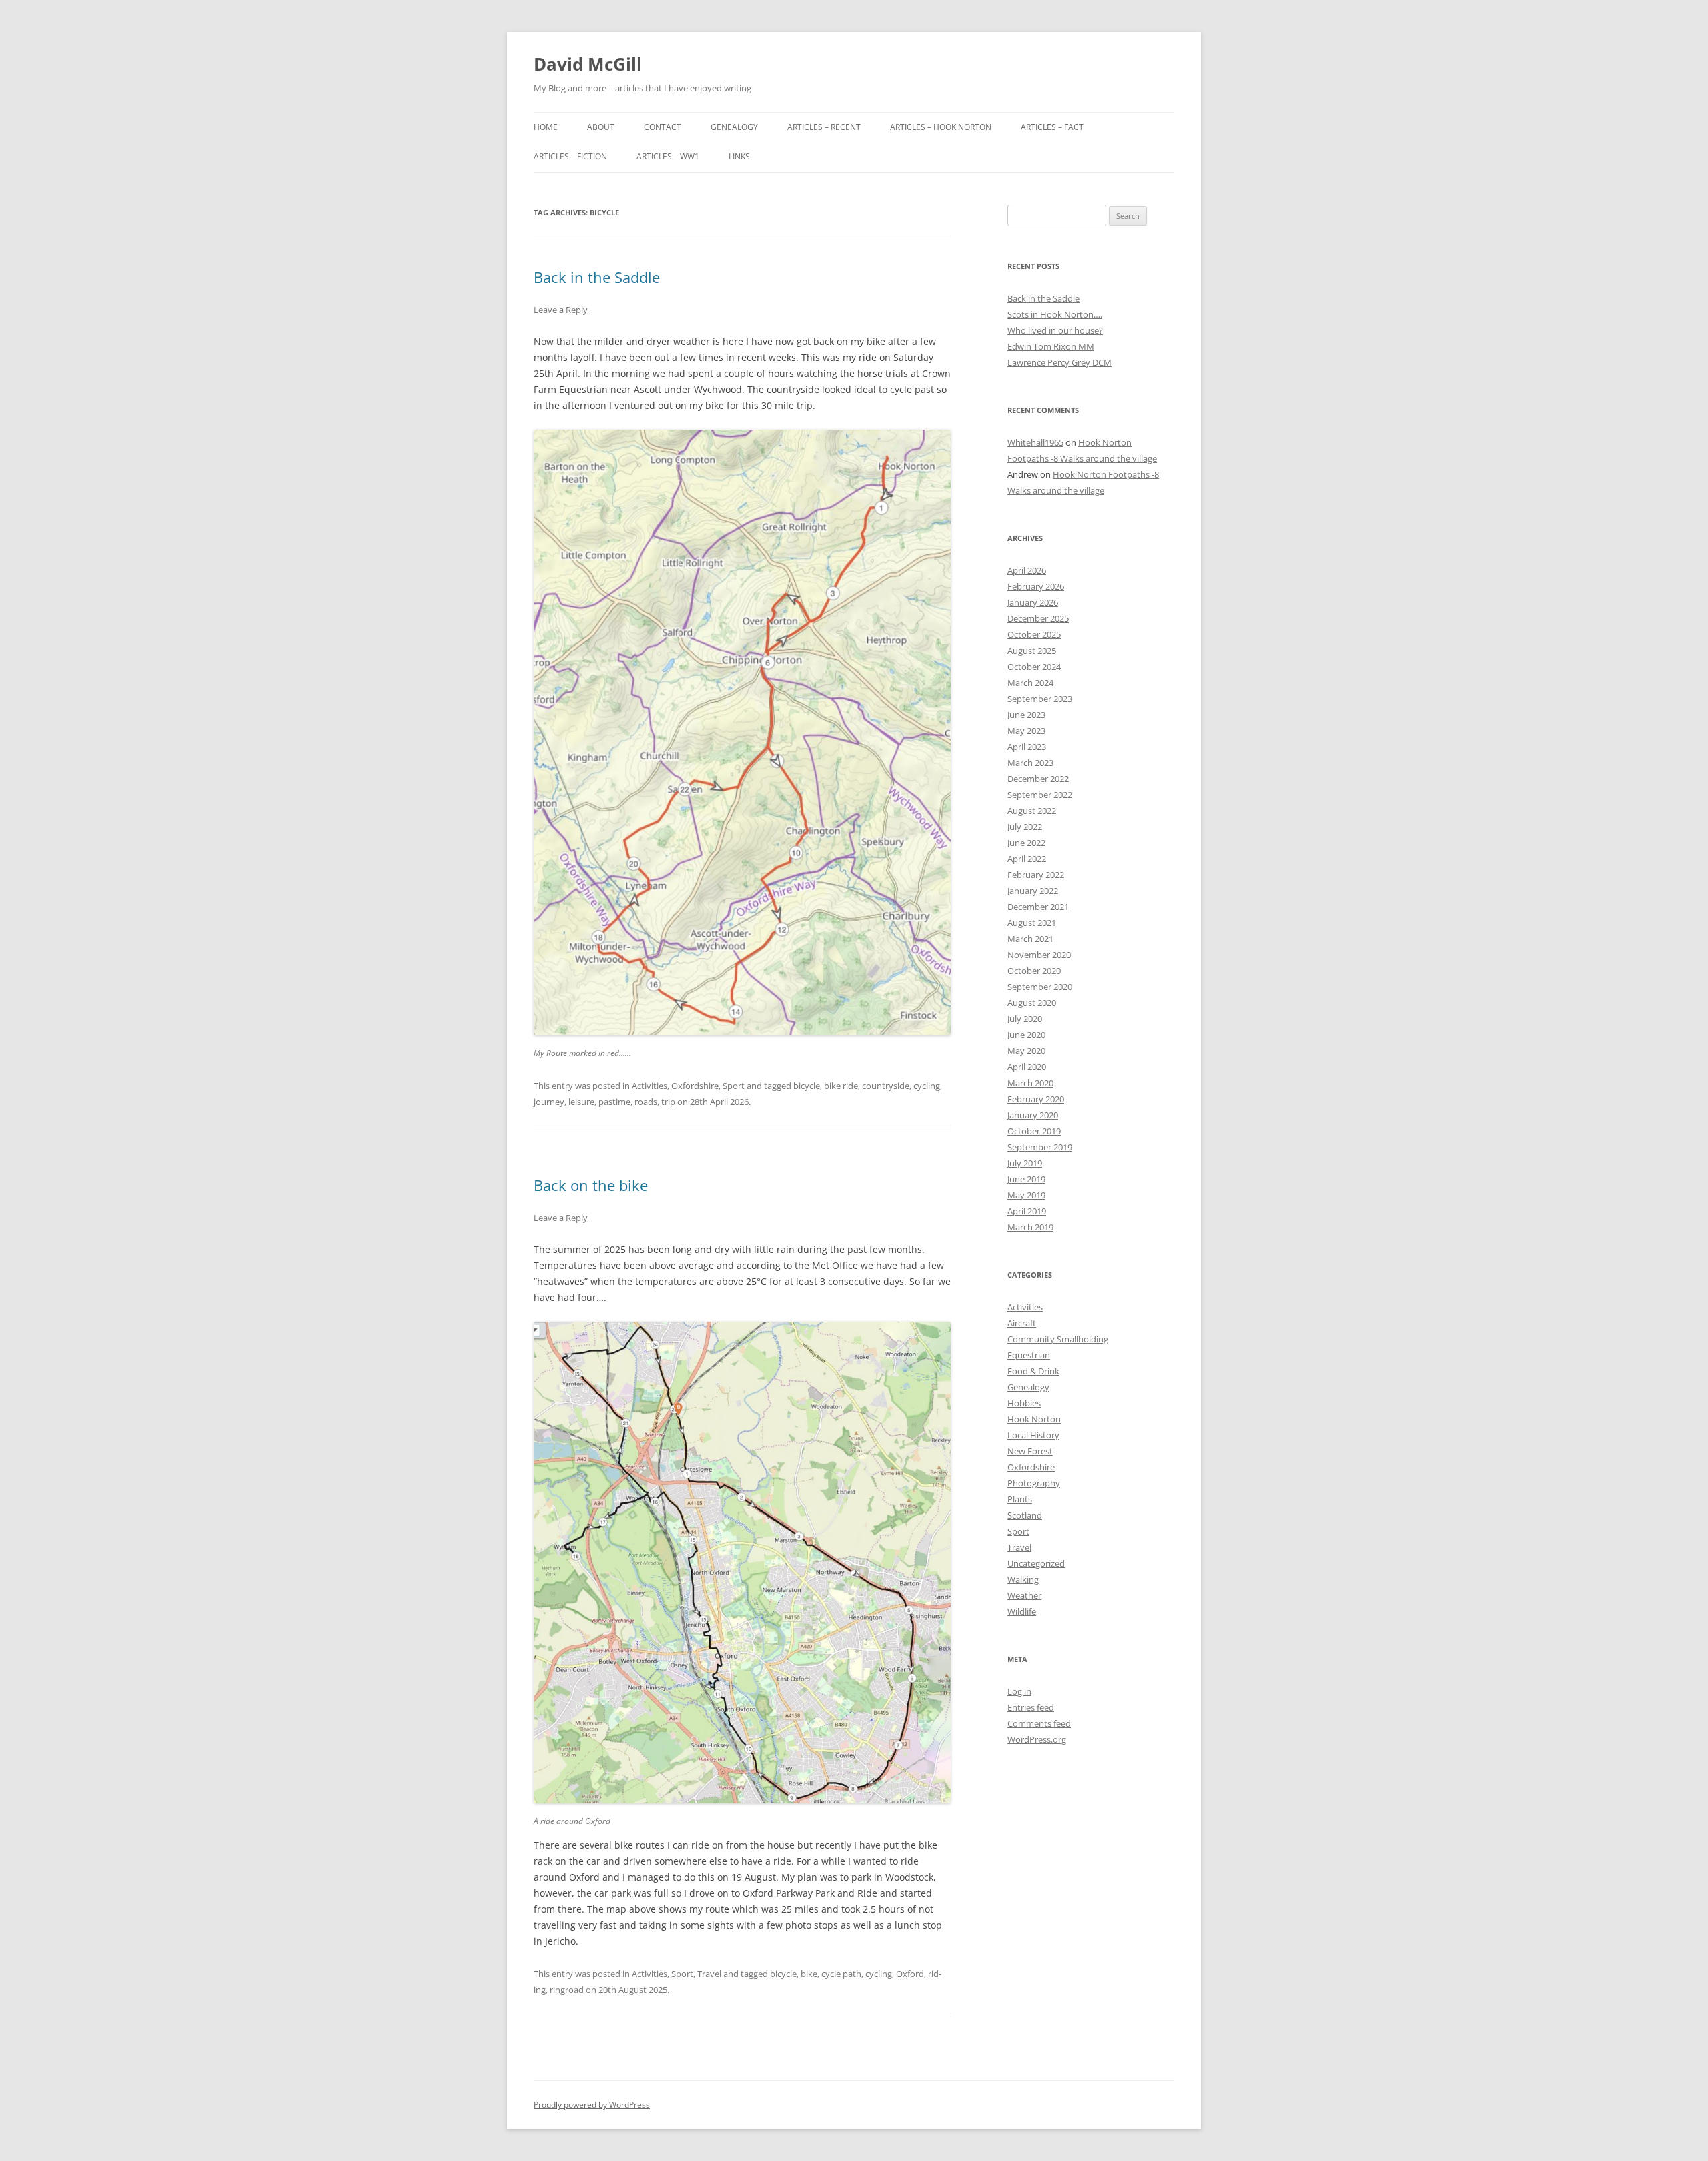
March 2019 (1030, 1227)
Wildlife (1022, 1611)
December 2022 (1038, 779)
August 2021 (1032, 923)
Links (739, 156)
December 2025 (1038, 618)
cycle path (841, 1974)
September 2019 (1040, 1147)
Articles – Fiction (570, 156)
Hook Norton (1034, 1419)
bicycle (807, 1086)
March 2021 (1030, 939)
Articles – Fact (1052, 127)
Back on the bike (591, 1185)
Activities (650, 1086)
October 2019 (1034, 1131)
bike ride (841, 1086)
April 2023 (1027, 747)
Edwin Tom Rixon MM (1051, 346)
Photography (1034, 1483)
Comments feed (1039, 1723)
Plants (1020, 1499)
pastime (614, 1102)
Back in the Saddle (597, 277)
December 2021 (1038, 907)
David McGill (588, 64)
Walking (1023, 1579)
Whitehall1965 (1035, 442)
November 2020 (1039, 955)
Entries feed (1031, 1707)
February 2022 (1036, 875)
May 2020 (1026, 1051)
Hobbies (1024, 1403)
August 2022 (1032, 811)
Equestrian (1029, 1355)
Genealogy (734, 127)
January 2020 (1033, 1115)
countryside (886, 1086)
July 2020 (1025, 1019)
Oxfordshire (695, 1086)
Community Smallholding (1058, 1339)
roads (646, 1102)
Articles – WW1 (668, 156)
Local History (1033, 1435)
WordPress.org (1037, 1739)
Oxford (910, 1974)
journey (549, 1102)
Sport (734, 1086)
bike (809, 1974)
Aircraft (1022, 1323)
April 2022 (1027, 859)
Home (546, 127)
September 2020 (1040, 987)
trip (668, 1102)
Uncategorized (1036, 1563)
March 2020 (1030, 1083)
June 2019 (1026, 1179)
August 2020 (1032, 1003)
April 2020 (1027, 1067)
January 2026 (1033, 602)
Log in (1019, 1691)
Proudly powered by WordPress (592, 2105)
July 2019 (1025, 1163)
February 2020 (1036, 1099)
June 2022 (1026, 843)
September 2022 (1040, 795)
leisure (581, 1102)
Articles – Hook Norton (941, 127)
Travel (709, 1974)
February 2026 (1036, 586)
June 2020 (1026, 1035)
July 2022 (1025, 827)
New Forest (1030, 1451)
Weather (1024, 1595)
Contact (663, 127)
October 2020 (1034, 971)
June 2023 (1026, 715)
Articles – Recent (824, 127)
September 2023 (1040, 699)
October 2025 (1034, 634)
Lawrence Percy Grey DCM (1059, 362)
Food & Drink (1033, 1371)
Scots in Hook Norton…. (1055, 314)
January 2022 (1033, 891)
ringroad (567, 1990)
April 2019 (1027, 1211)
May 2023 (1026, 731)
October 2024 (1034, 667)
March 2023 (1030, 763)
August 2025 (1032, 651)
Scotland (1025, 1515)
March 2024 (1030, 683)
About (601, 127)
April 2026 (1027, 570)
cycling (927, 1086)
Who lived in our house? (1055, 330)
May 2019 (1026, 1195)
